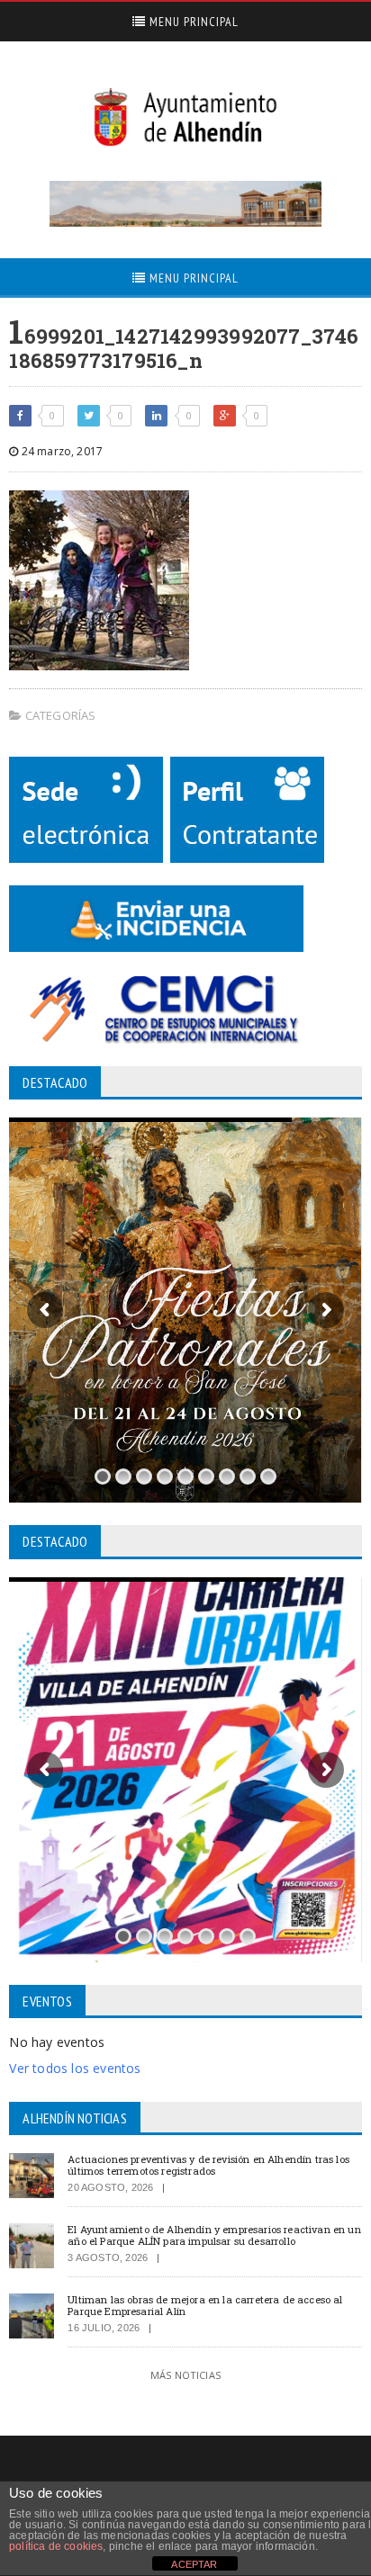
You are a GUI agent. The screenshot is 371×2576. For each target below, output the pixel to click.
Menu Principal (192, 22)
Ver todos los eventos (75, 2068)
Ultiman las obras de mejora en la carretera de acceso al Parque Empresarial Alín (205, 2305)
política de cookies (56, 2546)
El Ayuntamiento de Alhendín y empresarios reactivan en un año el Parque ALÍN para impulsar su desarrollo (214, 2235)
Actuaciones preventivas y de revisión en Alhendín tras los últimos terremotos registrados (208, 2165)
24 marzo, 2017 (60, 451)
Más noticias (185, 2375)
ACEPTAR (194, 2564)
